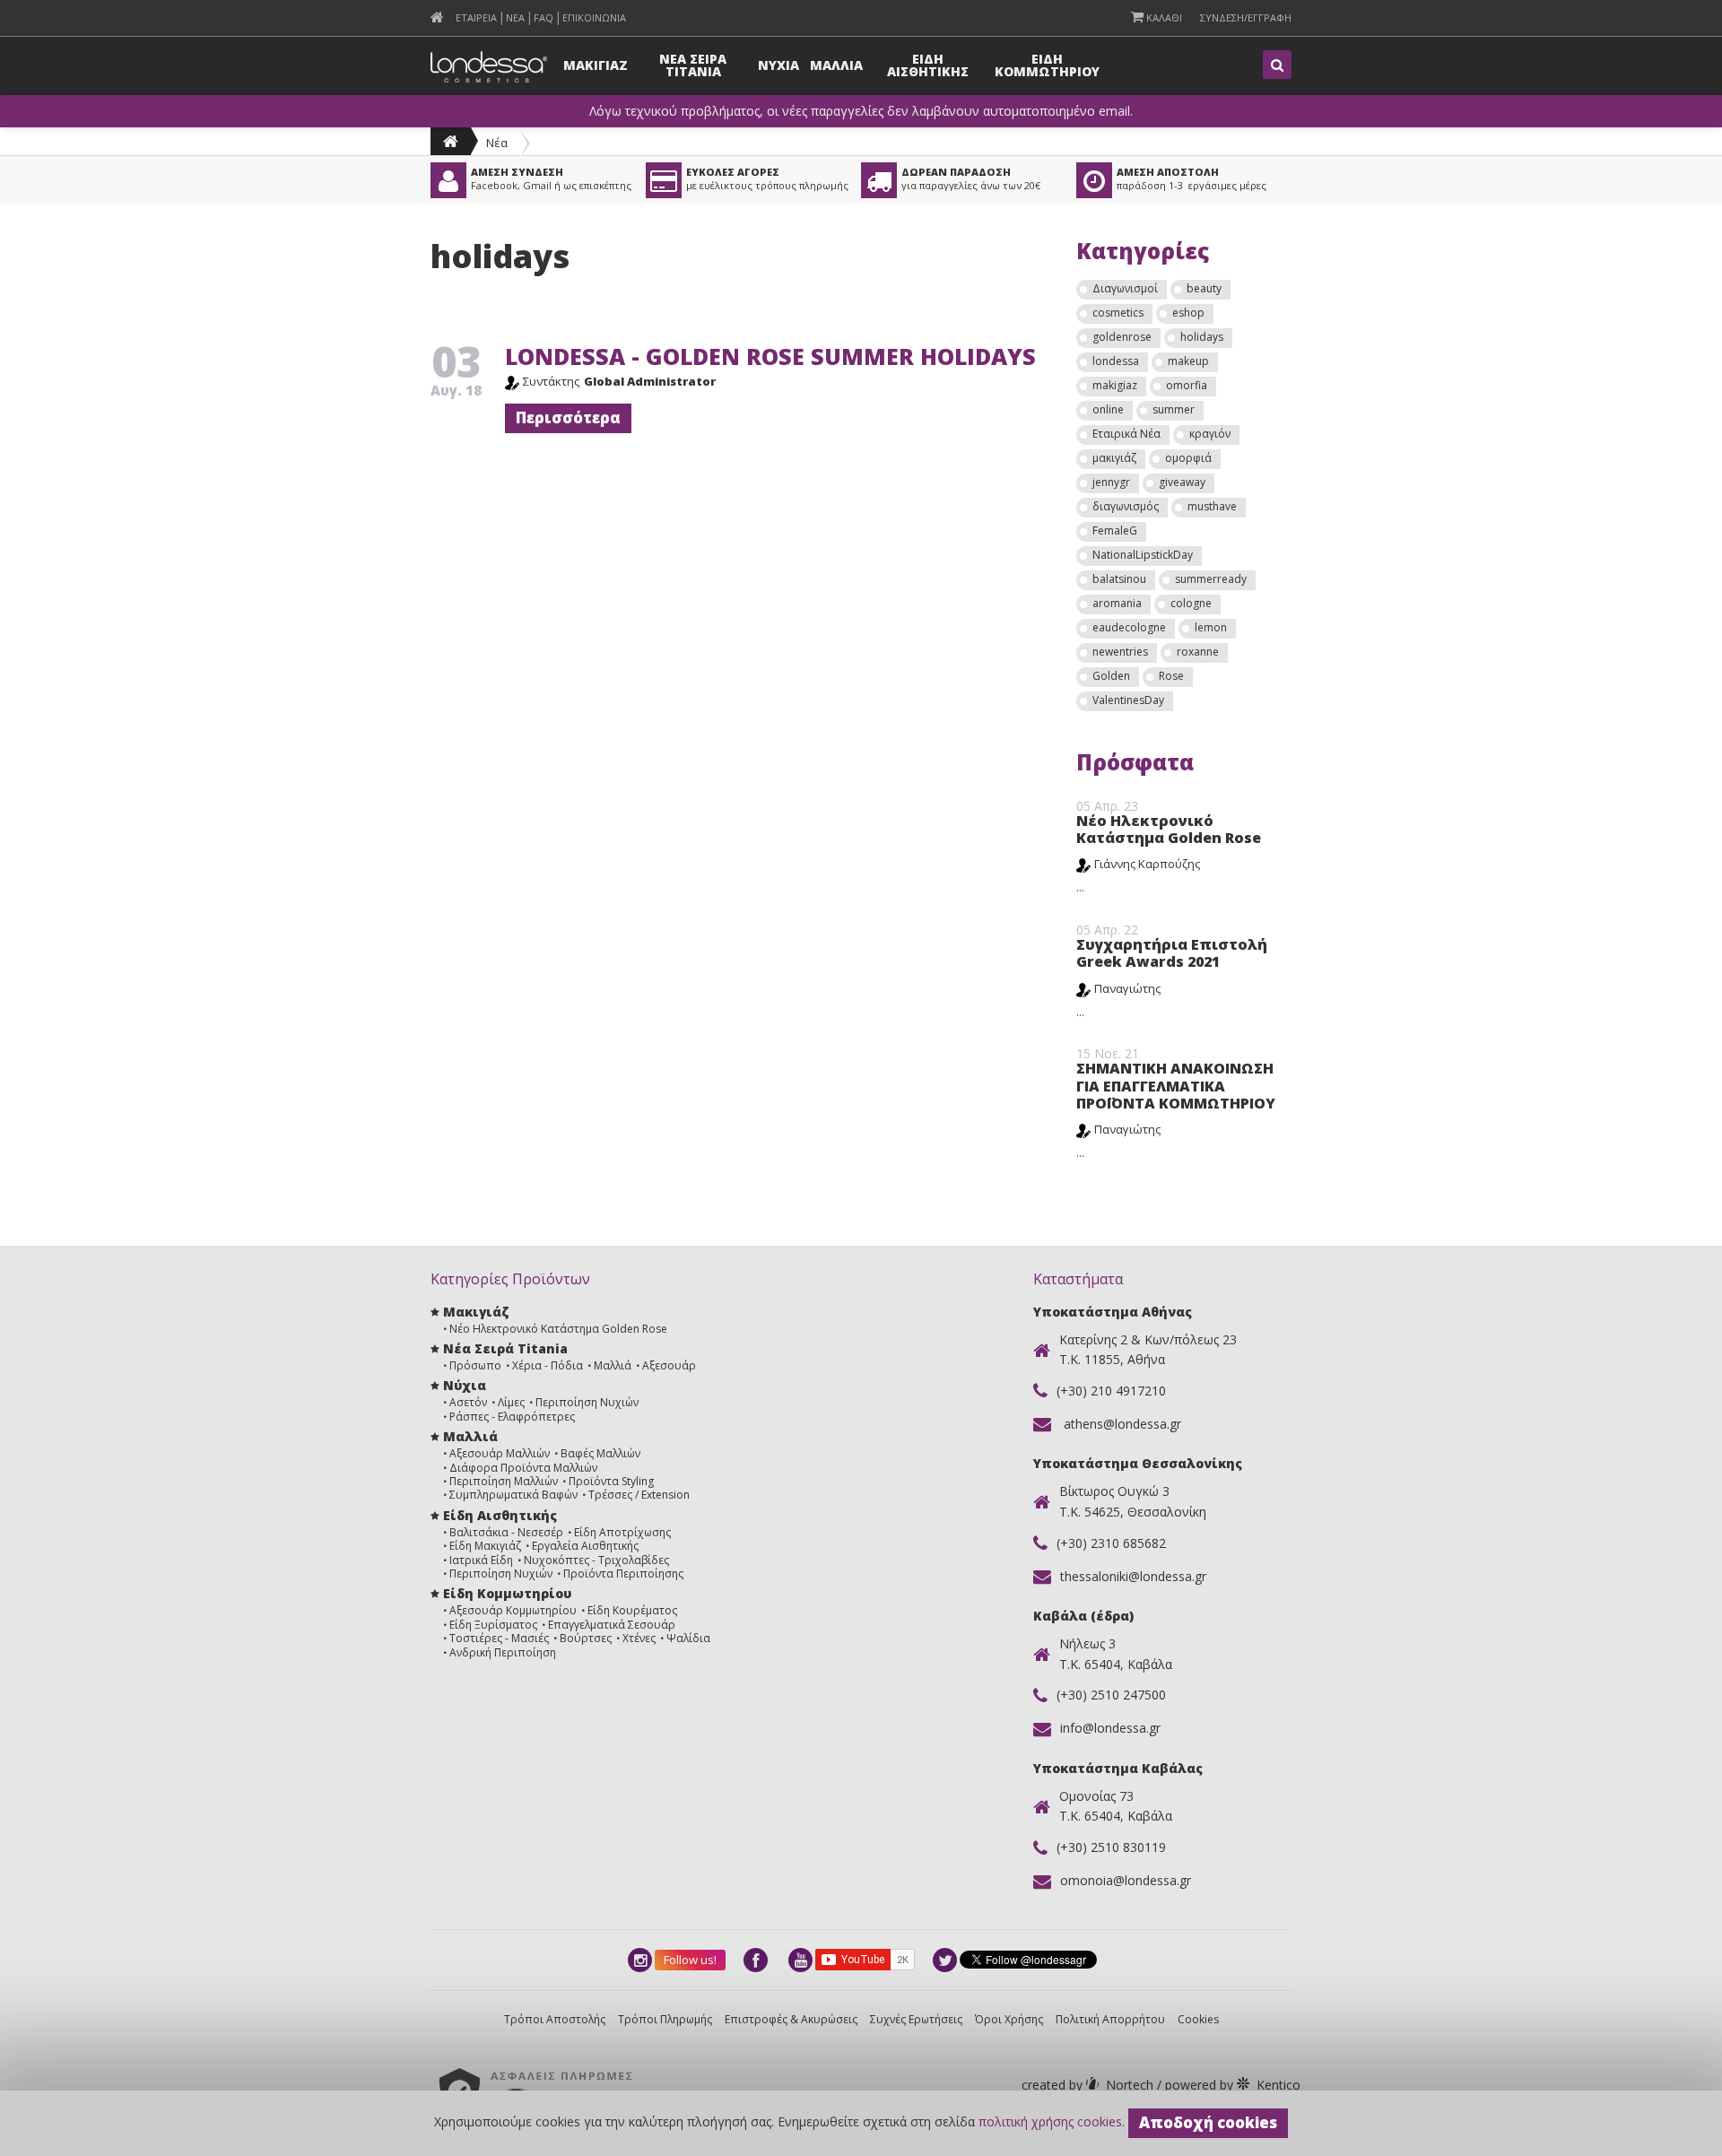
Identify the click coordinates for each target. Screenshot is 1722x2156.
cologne (1191, 603)
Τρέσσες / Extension (639, 1495)
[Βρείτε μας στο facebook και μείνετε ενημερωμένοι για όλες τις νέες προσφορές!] (757, 1960)
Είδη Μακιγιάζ (485, 1546)
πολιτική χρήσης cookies (1050, 2121)
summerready (1211, 579)
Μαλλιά (613, 1365)
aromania (1117, 603)
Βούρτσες (586, 1638)
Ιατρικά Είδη (481, 1560)
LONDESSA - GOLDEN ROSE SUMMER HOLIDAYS (770, 356)
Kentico (1231, 2085)
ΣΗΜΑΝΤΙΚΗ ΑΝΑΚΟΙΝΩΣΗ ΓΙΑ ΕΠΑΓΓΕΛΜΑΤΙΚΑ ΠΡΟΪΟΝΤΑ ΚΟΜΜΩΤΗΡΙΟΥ (1176, 1085)
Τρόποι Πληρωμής (665, 2019)
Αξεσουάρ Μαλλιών (500, 1453)
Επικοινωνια (594, 17)
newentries (1120, 652)
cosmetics (1118, 313)
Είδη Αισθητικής (500, 1515)
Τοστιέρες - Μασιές (499, 1638)
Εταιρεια (476, 17)
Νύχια (465, 1385)
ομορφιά (1188, 458)
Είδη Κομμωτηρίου (507, 1593)
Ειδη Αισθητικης (928, 65)
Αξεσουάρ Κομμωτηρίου (513, 1610)
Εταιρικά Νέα (1126, 434)
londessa (1116, 361)
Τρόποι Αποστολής (555, 2019)
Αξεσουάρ (669, 1365)
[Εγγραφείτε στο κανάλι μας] (802, 1960)
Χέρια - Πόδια (548, 1365)
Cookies (1198, 2019)
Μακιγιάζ (476, 1312)
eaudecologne (1129, 627)
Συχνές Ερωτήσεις (916, 2019)
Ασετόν (468, 1402)
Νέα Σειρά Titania (505, 1348)
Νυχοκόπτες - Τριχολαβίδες (596, 1560)
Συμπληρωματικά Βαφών (513, 1495)
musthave (1212, 506)
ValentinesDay (1128, 700)
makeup (1188, 361)
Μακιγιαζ (596, 65)
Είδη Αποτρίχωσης (622, 1532)
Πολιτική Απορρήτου (1110, 2019)
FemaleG (1115, 530)
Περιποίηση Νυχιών (587, 1402)
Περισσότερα (568, 417)
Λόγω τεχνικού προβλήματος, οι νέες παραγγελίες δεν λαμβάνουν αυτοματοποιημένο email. (861, 111)
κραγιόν (1210, 434)
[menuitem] (437, 17)
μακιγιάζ (1114, 458)
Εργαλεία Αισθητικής (585, 1546)
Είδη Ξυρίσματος (493, 1625)
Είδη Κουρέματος (632, 1610)
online (1108, 409)
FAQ (544, 17)
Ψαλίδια (688, 1638)
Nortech (1089, 2085)
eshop (1188, 313)
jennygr (1111, 482)
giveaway (1182, 482)
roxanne (1198, 652)
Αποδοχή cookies (1208, 2122)
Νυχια (778, 65)
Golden (1111, 676)
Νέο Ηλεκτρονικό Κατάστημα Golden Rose (1169, 829)
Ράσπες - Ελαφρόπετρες (512, 1417)
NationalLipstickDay (1143, 555)
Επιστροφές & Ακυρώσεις (791, 2019)
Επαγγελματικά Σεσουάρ (612, 1625)
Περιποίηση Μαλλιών (504, 1481)
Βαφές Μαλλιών (600, 1453)
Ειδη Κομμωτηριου (1047, 65)
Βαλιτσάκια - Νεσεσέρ (506, 1532)
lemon (1211, 627)
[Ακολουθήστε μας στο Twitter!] (946, 1960)
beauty (1204, 288)
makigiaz (1115, 385)
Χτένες (639, 1638)
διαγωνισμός (1126, 506)
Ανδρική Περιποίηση (503, 1652)
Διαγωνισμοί (1125, 288)
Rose (1171, 676)
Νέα (497, 143)
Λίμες (511, 1402)
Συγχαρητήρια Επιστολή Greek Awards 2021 (1172, 953)
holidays (1202, 337)
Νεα (515, 17)
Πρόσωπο (475, 1365)
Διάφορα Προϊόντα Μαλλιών (523, 1468)
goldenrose (1122, 337)
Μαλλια (836, 65)
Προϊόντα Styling (611, 1481)
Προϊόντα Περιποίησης (623, 1574)
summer (1174, 409)
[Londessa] (451, 141)
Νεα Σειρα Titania (693, 65)
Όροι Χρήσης (1009, 2019)
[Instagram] (641, 1960)
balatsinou (1119, 579)
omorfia (1187, 385)
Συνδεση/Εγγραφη (1246, 17)
